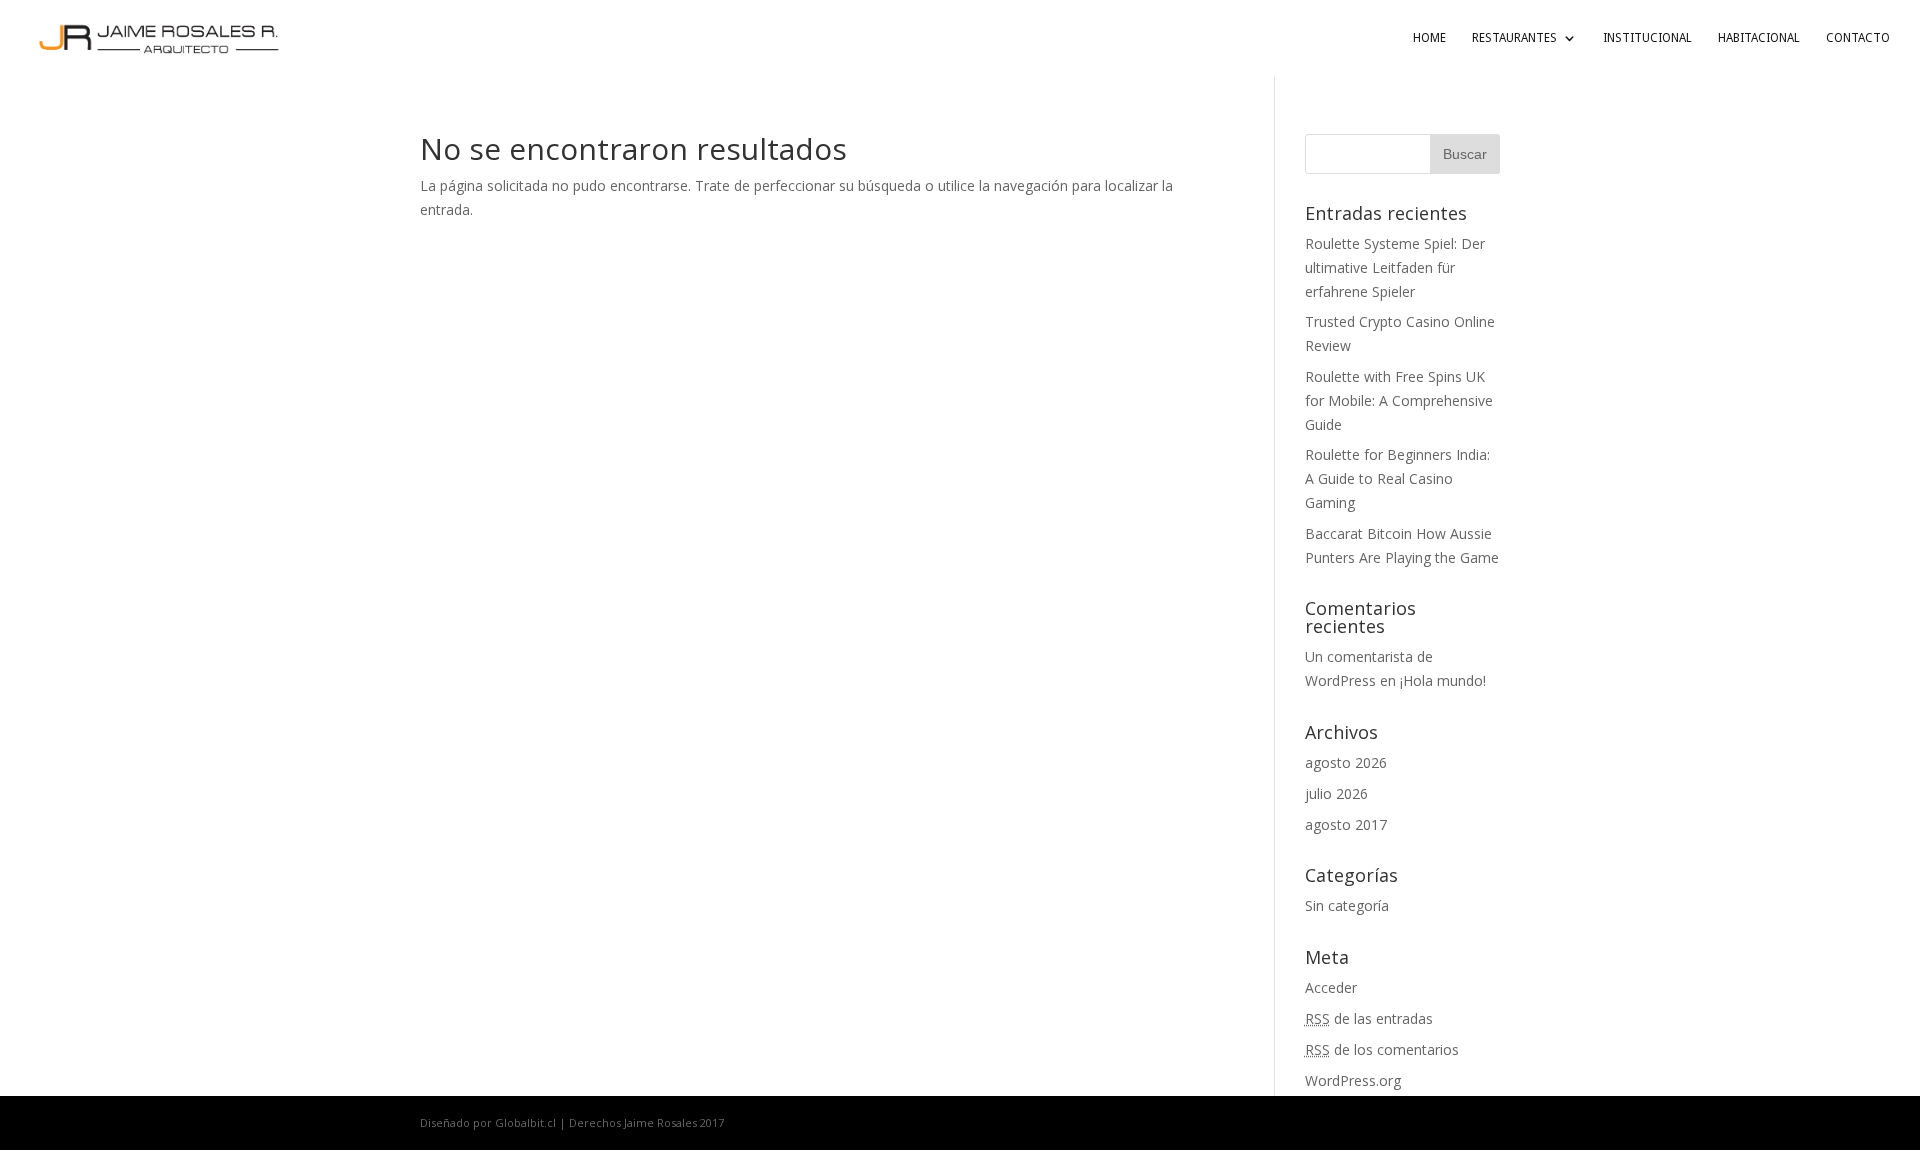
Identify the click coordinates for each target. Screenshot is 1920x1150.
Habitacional (1759, 38)
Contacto (1858, 38)
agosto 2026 (1346, 762)
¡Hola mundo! (1443, 680)
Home (1429, 38)
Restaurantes (1514, 38)
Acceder (1331, 987)
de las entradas (1369, 1018)
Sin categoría (1347, 905)
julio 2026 (1336, 793)
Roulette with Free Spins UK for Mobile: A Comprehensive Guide (1399, 400)
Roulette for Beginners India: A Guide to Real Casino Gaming (1397, 478)
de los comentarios (1382, 1049)
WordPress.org (1353, 1080)
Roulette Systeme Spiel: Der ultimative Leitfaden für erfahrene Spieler (1395, 267)
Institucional (1647, 38)
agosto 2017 (1346, 824)
